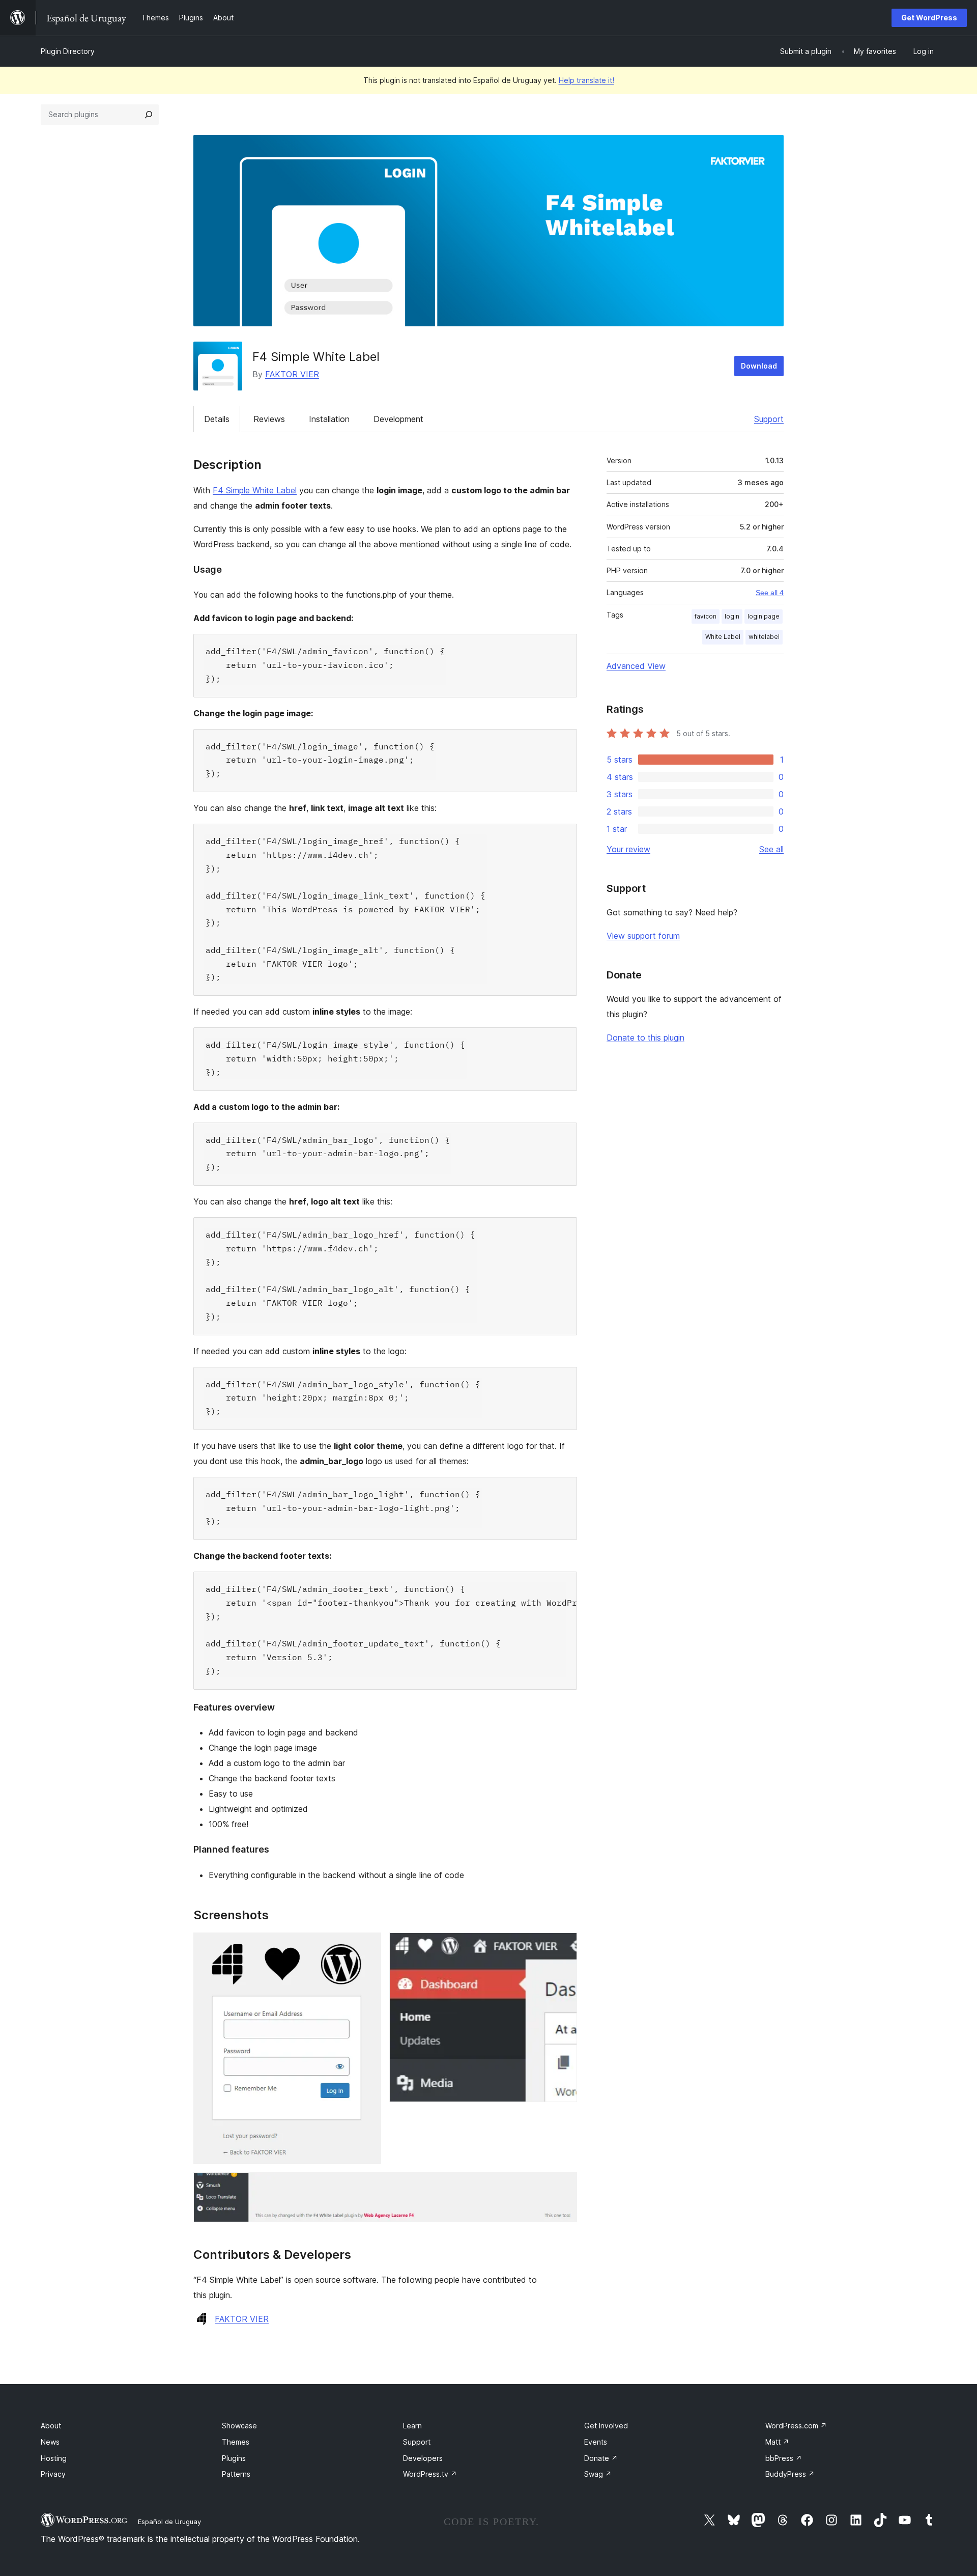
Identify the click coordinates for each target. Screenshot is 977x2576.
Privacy (53, 2474)
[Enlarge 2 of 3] (563, 1946)
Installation (329, 419)
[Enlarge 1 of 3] (367, 1946)
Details (217, 419)
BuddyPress (790, 2474)
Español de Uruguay (169, 2522)
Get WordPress (929, 18)
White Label (723, 637)
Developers (423, 2458)
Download (759, 366)
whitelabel (764, 637)
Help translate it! (586, 80)
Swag (598, 2474)
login (732, 616)
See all (771, 849)
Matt (777, 2442)
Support (769, 419)
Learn (412, 2426)
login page (764, 616)
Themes (236, 2442)
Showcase (239, 2426)
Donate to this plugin (645, 1038)
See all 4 (770, 593)
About (51, 2426)
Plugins (234, 2458)
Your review (628, 849)
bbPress (784, 2458)
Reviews (269, 419)
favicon (706, 616)
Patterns (236, 2474)
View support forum (643, 936)
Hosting (54, 2458)
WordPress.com (796, 2426)
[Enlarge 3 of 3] (563, 2186)
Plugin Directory (68, 51)
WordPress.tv (430, 2474)
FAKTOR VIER (292, 374)
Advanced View (636, 666)
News (50, 2442)
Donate (601, 2458)
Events (596, 2442)
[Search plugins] (149, 115)
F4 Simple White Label (255, 490)
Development (398, 419)
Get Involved (606, 2426)
